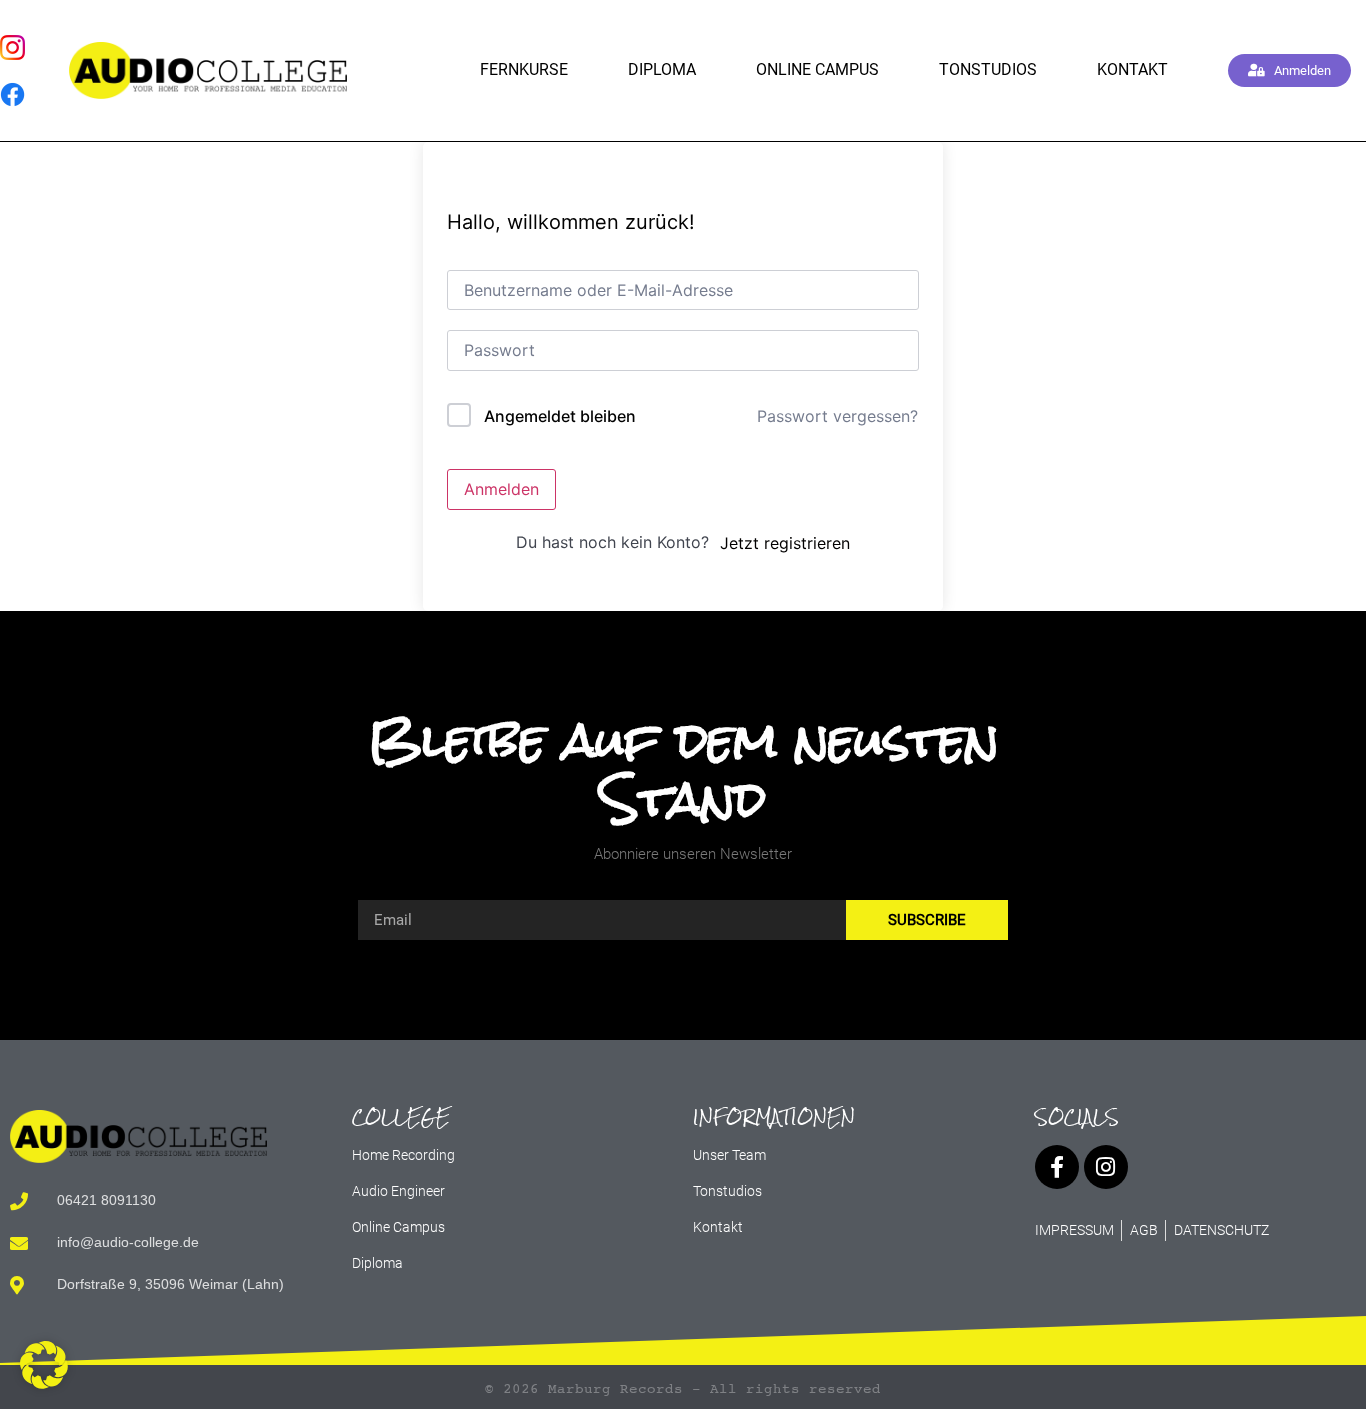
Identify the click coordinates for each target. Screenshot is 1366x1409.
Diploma (662, 69)
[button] (44, 1365)
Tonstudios (988, 69)
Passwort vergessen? (837, 416)
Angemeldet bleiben (560, 416)
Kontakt (1132, 69)
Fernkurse (524, 69)
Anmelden (501, 489)
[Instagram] (1106, 1167)
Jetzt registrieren (785, 543)
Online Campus (817, 69)
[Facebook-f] (1057, 1167)
